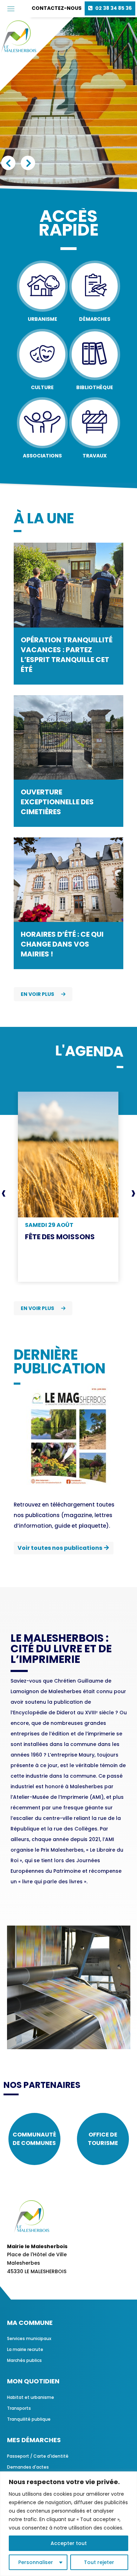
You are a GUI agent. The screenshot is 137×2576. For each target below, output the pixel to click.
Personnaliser (36, 2562)
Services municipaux (29, 2338)
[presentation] (4, 1193)
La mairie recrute (25, 2349)
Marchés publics (24, 2360)
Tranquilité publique (29, 2419)
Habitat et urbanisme (31, 2397)
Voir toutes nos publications (60, 1548)
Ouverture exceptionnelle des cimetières (57, 802)
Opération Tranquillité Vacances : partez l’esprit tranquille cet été (67, 655)
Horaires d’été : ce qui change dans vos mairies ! (62, 944)
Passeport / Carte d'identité (38, 2456)
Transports (19, 2408)
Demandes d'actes (28, 2467)
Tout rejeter (99, 2562)
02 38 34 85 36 (113, 8)
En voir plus (37, 994)
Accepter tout (69, 2543)
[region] (68, 2524)
